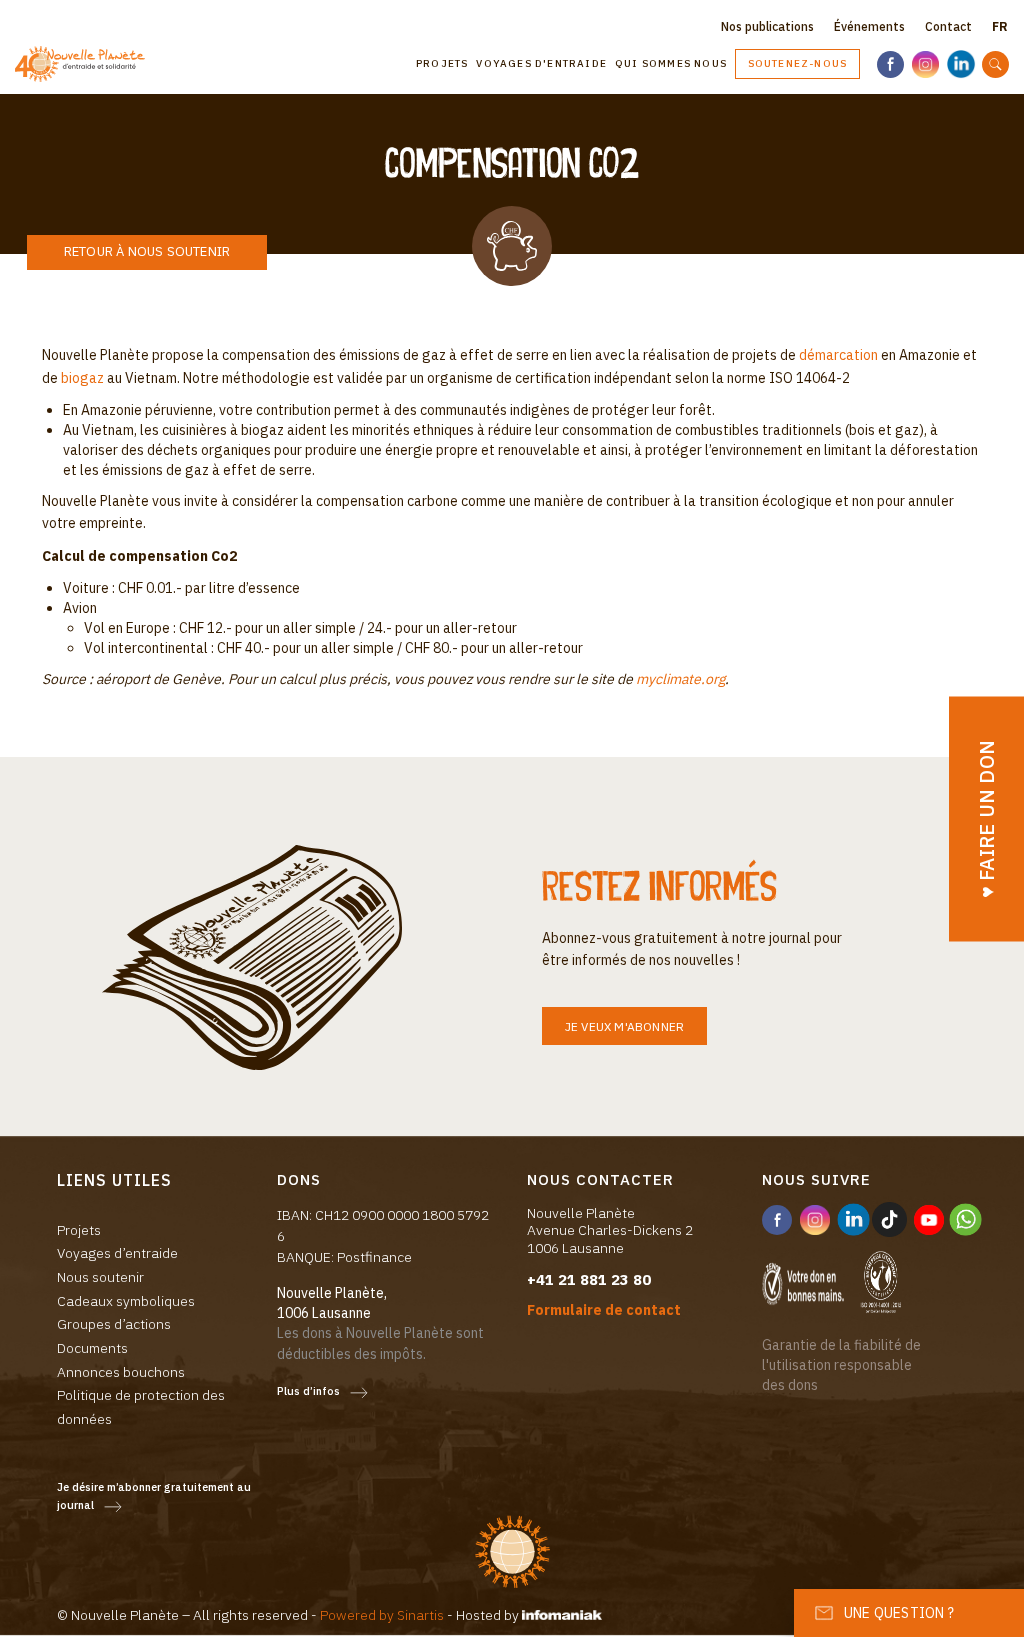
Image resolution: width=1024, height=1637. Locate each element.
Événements (869, 26)
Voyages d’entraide (117, 1253)
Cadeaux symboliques (126, 1301)
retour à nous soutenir (147, 251)
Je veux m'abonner (624, 1026)
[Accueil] (87, 64)
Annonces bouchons (121, 1372)
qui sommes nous (671, 63)
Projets (442, 63)
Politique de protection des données (141, 1407)
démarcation (838, 355)
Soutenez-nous (798, 63)
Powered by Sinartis (382, 1615)
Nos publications (767, 26)
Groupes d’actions (114, 1324)
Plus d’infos (308, 1391)
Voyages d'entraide (541, 63)
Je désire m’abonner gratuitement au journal (154, 1496)
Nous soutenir (100, 1277)
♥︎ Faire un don (986, 818)
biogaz (82, 378)
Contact (948, 26)
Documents (92, 1348)
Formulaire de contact (604, 1310)
